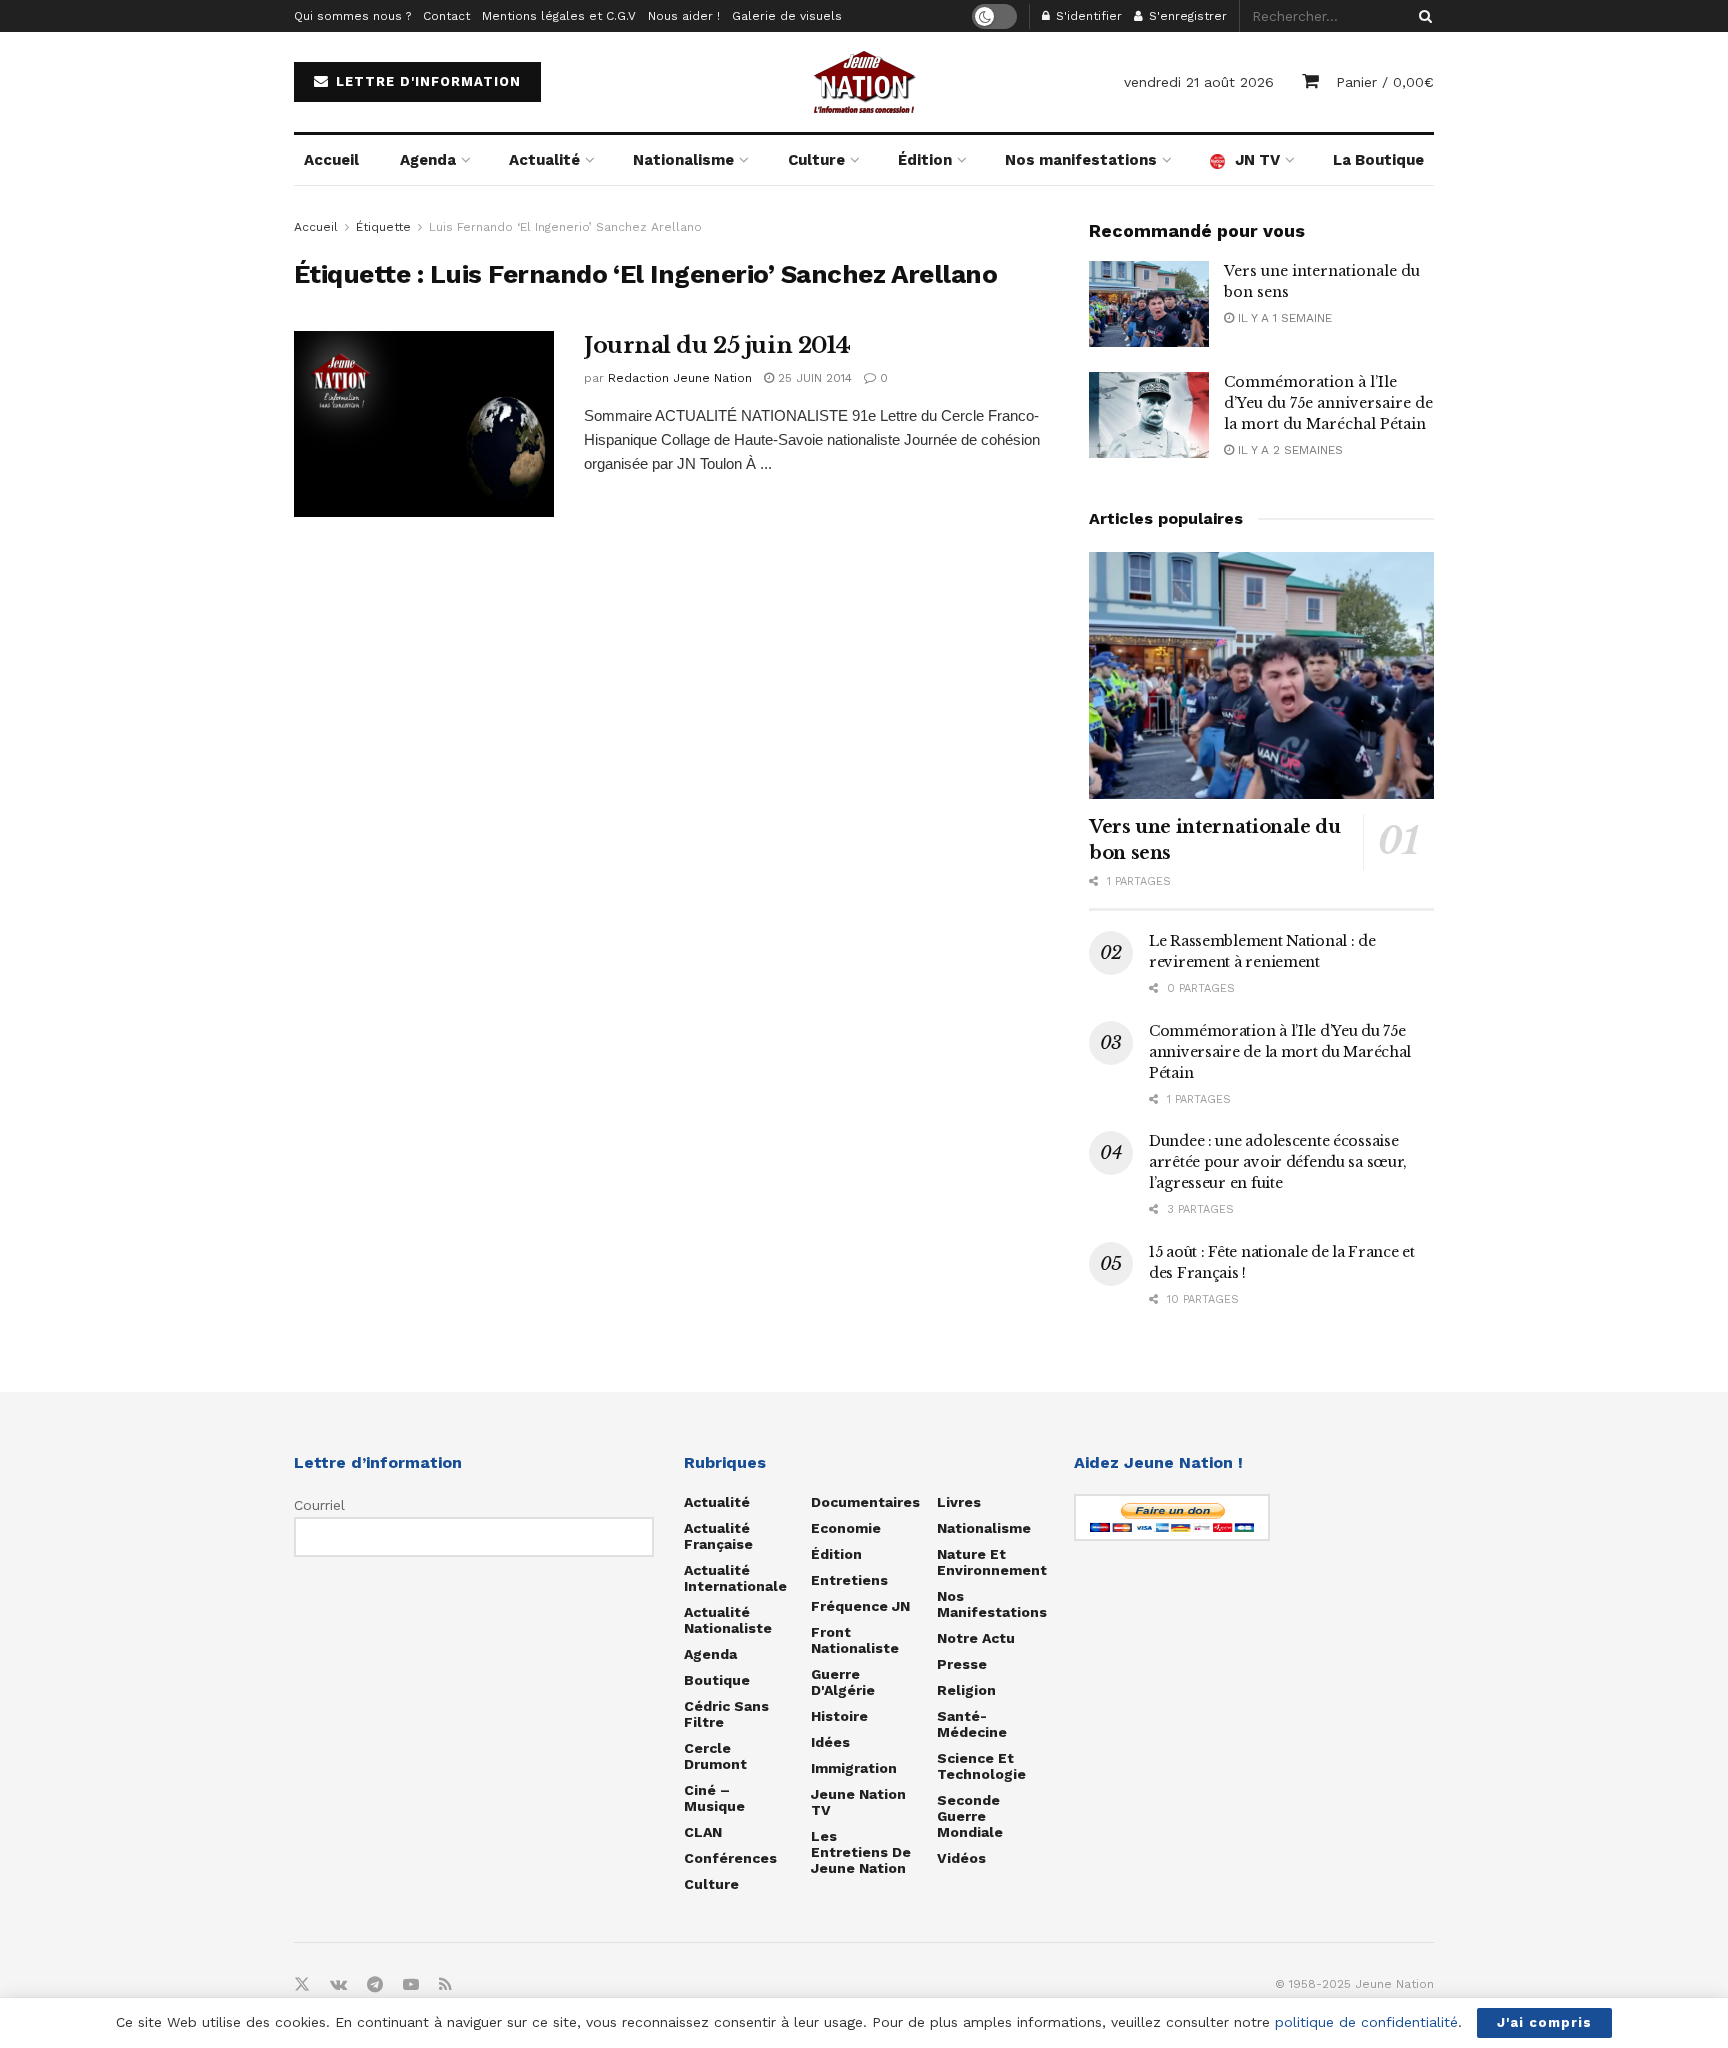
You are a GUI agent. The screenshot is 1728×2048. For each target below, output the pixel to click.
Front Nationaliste (855, 1640)
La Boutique (1378, 160)
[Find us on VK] (338, 1985)
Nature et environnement (992, 1562)
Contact (446, 16)
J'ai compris (1544, 2022)
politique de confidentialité (1366, 2022)
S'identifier (1087, 16)
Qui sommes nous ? (352, 16)
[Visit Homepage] (864, 82)
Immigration (854, 1768)
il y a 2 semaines (1288, 450)
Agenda (428, 160)
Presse (962, 1664)
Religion (966, 1690)
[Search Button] (1422, 16)
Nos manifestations (1081, 160)
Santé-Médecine (972, 1724)
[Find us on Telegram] (375, 1985)
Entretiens (849, 1580)
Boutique (717, 1680)
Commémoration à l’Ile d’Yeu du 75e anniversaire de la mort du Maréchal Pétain (1328, 403)
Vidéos (961, 1858)
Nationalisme (683, 160)
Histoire (839, 1716)
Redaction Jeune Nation (680, 378)
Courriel (319, 1505)
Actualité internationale (735, 1578)
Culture (816, 160)
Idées (830, 1742)
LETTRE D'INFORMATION (426, 81)
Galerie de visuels (787, 16)
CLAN (703, 1832)
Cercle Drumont (715, 1756)
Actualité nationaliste (728, 1620)
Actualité (544, 160)
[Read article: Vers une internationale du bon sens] (1149, 304)
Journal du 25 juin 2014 (717, 345)
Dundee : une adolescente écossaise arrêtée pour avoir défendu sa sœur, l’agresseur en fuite (1278, 1162)
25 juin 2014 (813, 378)
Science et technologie (981, 1766)
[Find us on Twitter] (302, 1985)
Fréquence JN (860, 1606)
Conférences (730, 1858)
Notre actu (976, 1638)
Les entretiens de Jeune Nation (861, 1852)
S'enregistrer (1186, 16)
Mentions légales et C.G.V (559, 16)
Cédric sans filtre (726, 1714)
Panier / (1385, 82)
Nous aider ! (684, 16)
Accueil (331, 160)
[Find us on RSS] (445, 1985)
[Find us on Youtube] (411, 1985)
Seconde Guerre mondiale (970, 1816)
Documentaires (865, 1502)
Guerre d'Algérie (843, 1682)
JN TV (1257, 160)
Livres (959, 1502)
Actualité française (718, 1536)
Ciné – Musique (714, 1798)
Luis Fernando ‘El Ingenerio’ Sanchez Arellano (565, 227)
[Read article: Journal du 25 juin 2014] (424, 424)
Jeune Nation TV (858, 1802)
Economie (846, 1528)
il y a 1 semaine (1283, 318)
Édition (925, 160)
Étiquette (383, 227)
